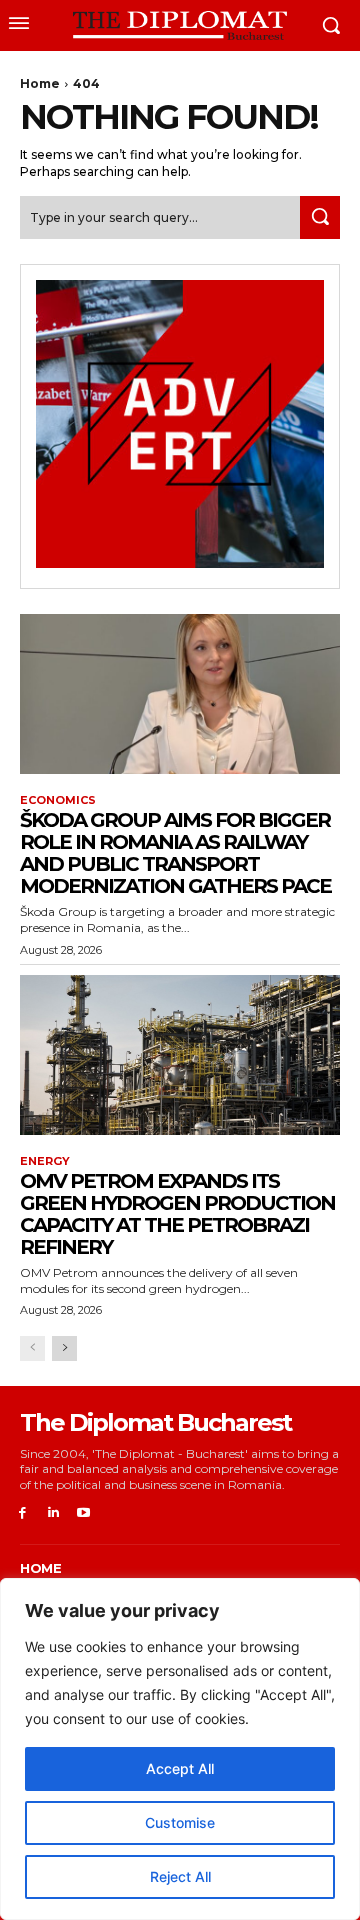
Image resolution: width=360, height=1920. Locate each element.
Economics (58, 800)
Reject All (180, 1876)
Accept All (180, 1768)
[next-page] (64, 1348)
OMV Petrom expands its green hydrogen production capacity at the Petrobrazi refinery (177, 1214)
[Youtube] (84, 1513)
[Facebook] (22, 1513)
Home (40, 83)
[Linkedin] (53, 1513)
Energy (45, 1161)
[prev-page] (32, 1348)
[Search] (320, 217)
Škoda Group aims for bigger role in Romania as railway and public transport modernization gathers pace (175, 853)
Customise (180, 1822)
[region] (180, 1749)
